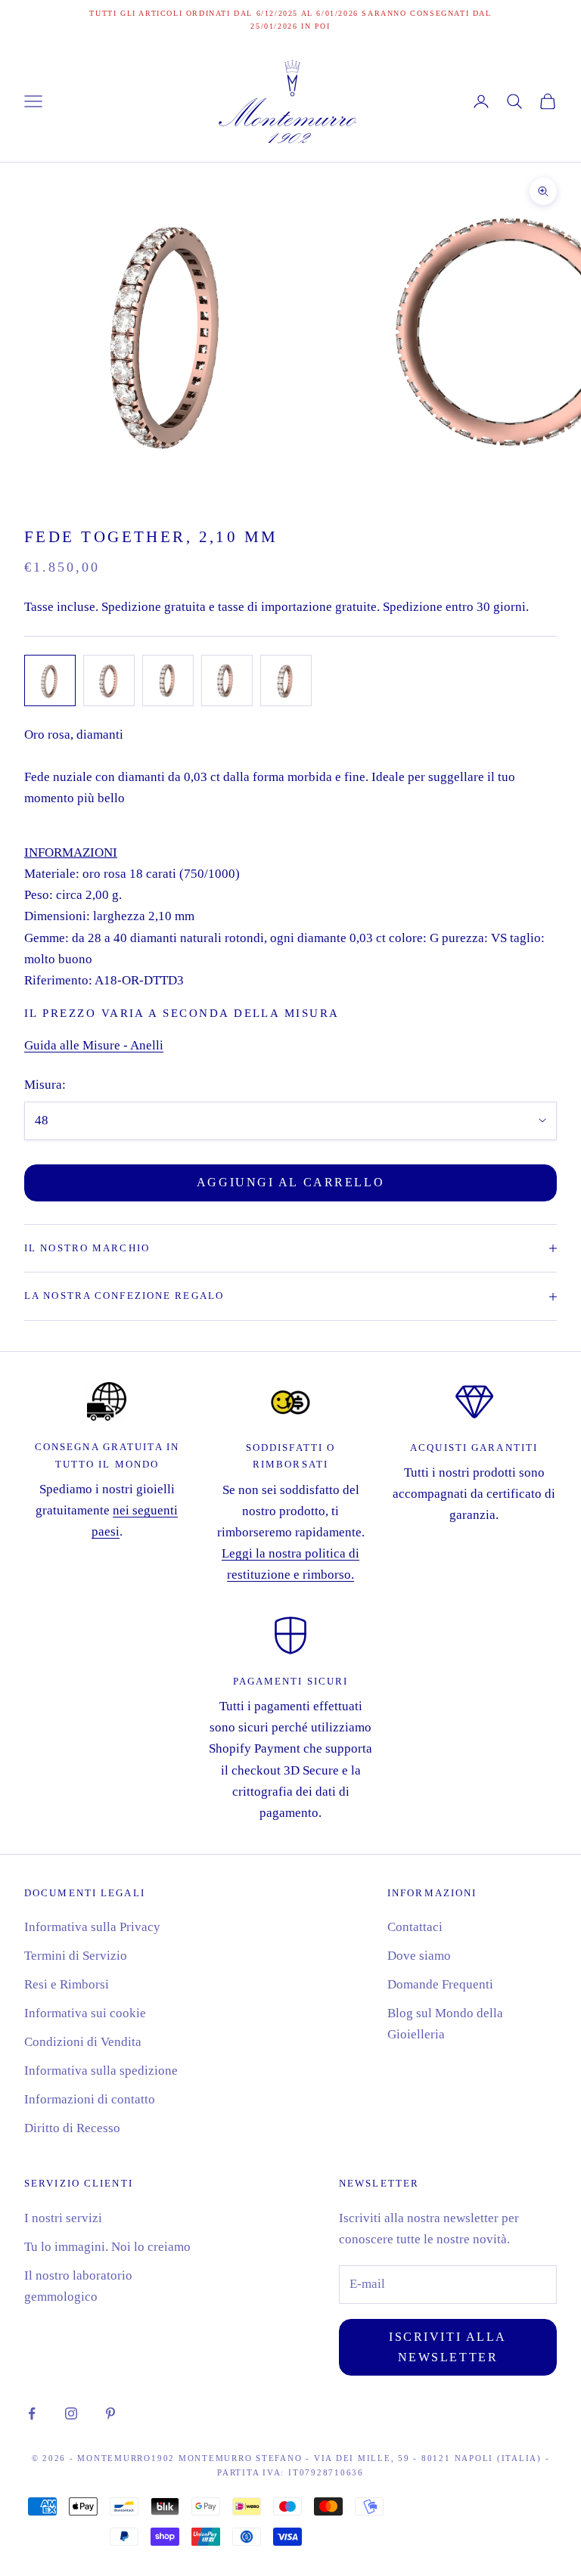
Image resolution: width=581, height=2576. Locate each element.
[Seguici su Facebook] (32, 2413)
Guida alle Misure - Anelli (94, 1045)
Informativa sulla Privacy (92, 1927)
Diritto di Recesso (72, 2128)
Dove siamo (419, 1956)
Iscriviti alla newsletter (448, 2347)
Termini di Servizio (76, 1956)
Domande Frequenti (440, 1984)
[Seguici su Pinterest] (110, 2413)
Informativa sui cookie (85, 2013)
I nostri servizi (63, 2218)
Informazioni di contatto (90, 2099)
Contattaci (415, 1927)
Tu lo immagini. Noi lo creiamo (107, 2247)
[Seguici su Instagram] (71, 2413)
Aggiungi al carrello (290, 1182)
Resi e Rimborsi (67, 1984)
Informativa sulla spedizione (101, 2071)
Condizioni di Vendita (83, 2042)
